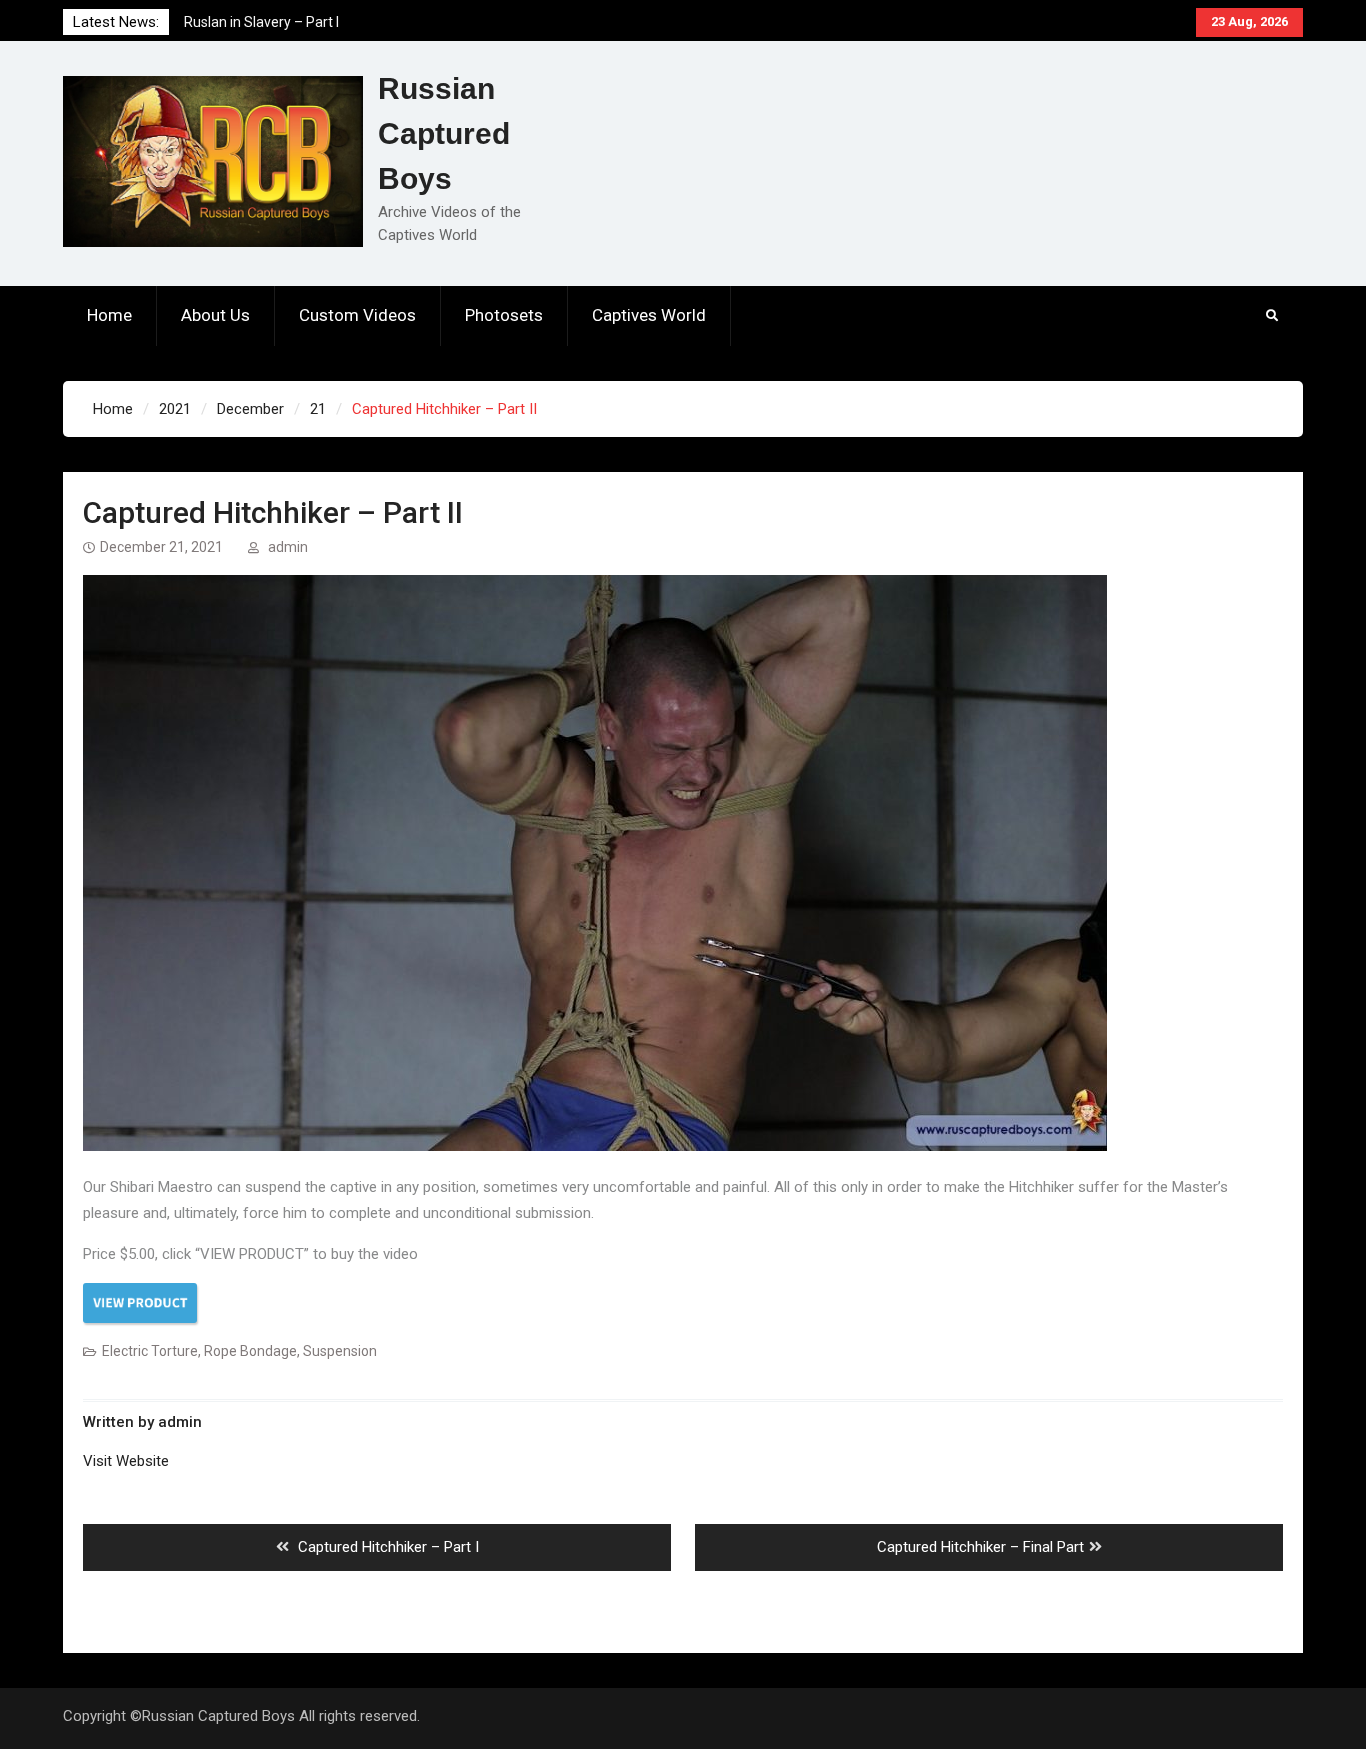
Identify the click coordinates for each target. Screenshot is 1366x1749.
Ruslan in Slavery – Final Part (274, 22)
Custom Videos (357, 315)
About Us (215, 315)
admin (288, 547)
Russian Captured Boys (444, 133)
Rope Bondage (250, 1351)
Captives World (649, 315)
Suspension (340, 1351)
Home (109, 315)
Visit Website (126, 1461)
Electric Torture (150, 1351)
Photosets (504, 315)
